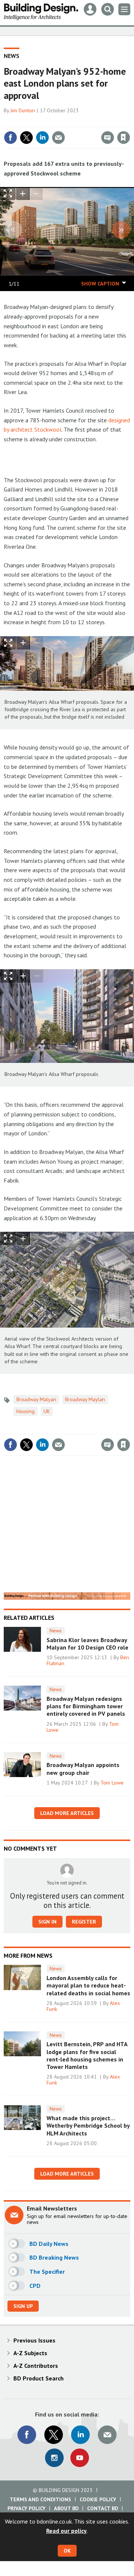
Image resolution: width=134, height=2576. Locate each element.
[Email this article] (58, 138)
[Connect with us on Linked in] (80, 2435)
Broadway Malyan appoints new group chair (83, 1769)
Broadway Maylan (85, 1399)
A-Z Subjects (30, 2353)
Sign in (36, 122)
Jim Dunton (23, 110)
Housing (25, 1411)
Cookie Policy (98, 2499)
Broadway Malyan (36, 1399)
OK (67, 2551)
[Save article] (124, 138)
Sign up (23, 2306)
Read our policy (66, 2531)
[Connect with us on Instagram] (54, 2458)
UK (47, 1411)
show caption (100, 284)
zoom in (23, 194)
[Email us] (107, 2435)
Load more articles (67, 1813)
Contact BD (103, 2508)
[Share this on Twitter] (26, 138)
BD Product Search (39, 2378)
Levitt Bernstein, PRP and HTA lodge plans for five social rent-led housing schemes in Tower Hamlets (87, 2055)
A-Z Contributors (36, 2366)
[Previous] (13, 230)
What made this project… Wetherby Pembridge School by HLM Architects (88, 2126)
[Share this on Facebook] (10, 138)
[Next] (121, 230)
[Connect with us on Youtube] (80, 2458)
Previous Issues (34, 2340)
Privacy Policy (26, 2508)
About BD (66, 2508)
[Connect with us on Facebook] (27, 2435)
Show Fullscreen (8, 643)
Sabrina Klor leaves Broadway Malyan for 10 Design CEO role (87, 1644)
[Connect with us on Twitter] (54, 2435)
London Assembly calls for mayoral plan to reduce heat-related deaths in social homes (88, 1985)
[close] (129, 122)
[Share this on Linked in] (42, 138)
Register (84, 1922)
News (12, 56)
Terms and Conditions (40, 2499)
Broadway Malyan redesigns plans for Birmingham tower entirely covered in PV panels (86, 1706)
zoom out (36, 194)
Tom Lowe (112, 1783)
